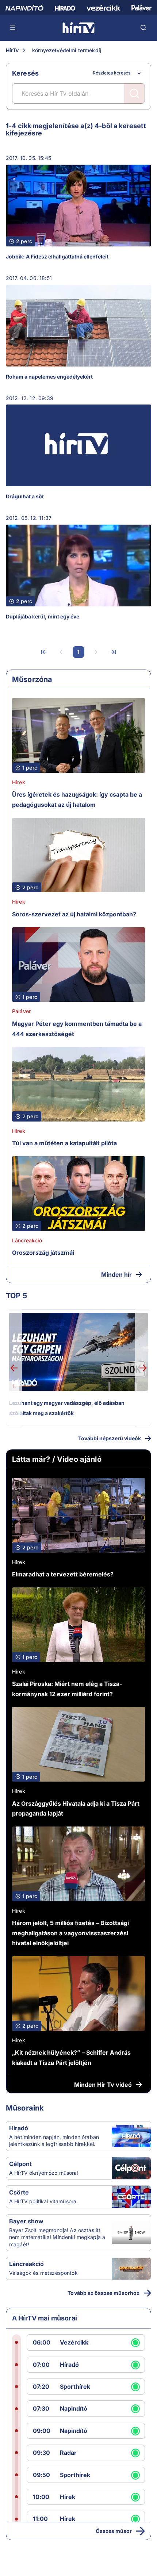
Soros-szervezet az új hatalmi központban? (74, 914)
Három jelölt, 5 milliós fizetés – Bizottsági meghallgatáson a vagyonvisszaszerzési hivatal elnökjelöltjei (70, 1933)
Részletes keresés (112, 73)
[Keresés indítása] (134, 93)
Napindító (74, 2408)
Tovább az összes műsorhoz (104, 2293)
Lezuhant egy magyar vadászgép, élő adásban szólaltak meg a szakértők (67, 1408)
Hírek (19, 782)
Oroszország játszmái (43, 1253)
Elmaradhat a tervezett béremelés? (63, 1574)
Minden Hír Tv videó (103, 2085)
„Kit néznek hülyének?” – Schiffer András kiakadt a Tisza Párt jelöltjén (71, 2058)
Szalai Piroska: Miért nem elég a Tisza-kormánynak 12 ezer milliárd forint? (67, 1689)
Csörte (19, 2192)
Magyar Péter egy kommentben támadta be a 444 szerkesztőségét (77, 1029)
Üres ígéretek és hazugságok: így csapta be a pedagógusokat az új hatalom (77, 800)
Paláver (21, 1011)
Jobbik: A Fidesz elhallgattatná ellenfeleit (57, 256)
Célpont (20, 2164)
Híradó (19, 2128)
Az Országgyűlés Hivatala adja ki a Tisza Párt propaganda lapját (76, 1809)
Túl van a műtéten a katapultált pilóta (64, 1143)
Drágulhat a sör (25, 496)
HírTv (12, 50)
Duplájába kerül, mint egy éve (43, 616)
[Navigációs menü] (13, 28)
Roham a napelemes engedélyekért (49, 377)
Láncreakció (27, 1240)
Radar (68, 2453)
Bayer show (26, 2221)
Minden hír (116, 1274)
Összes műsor (114, 2531)
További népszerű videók (110, 1438)
